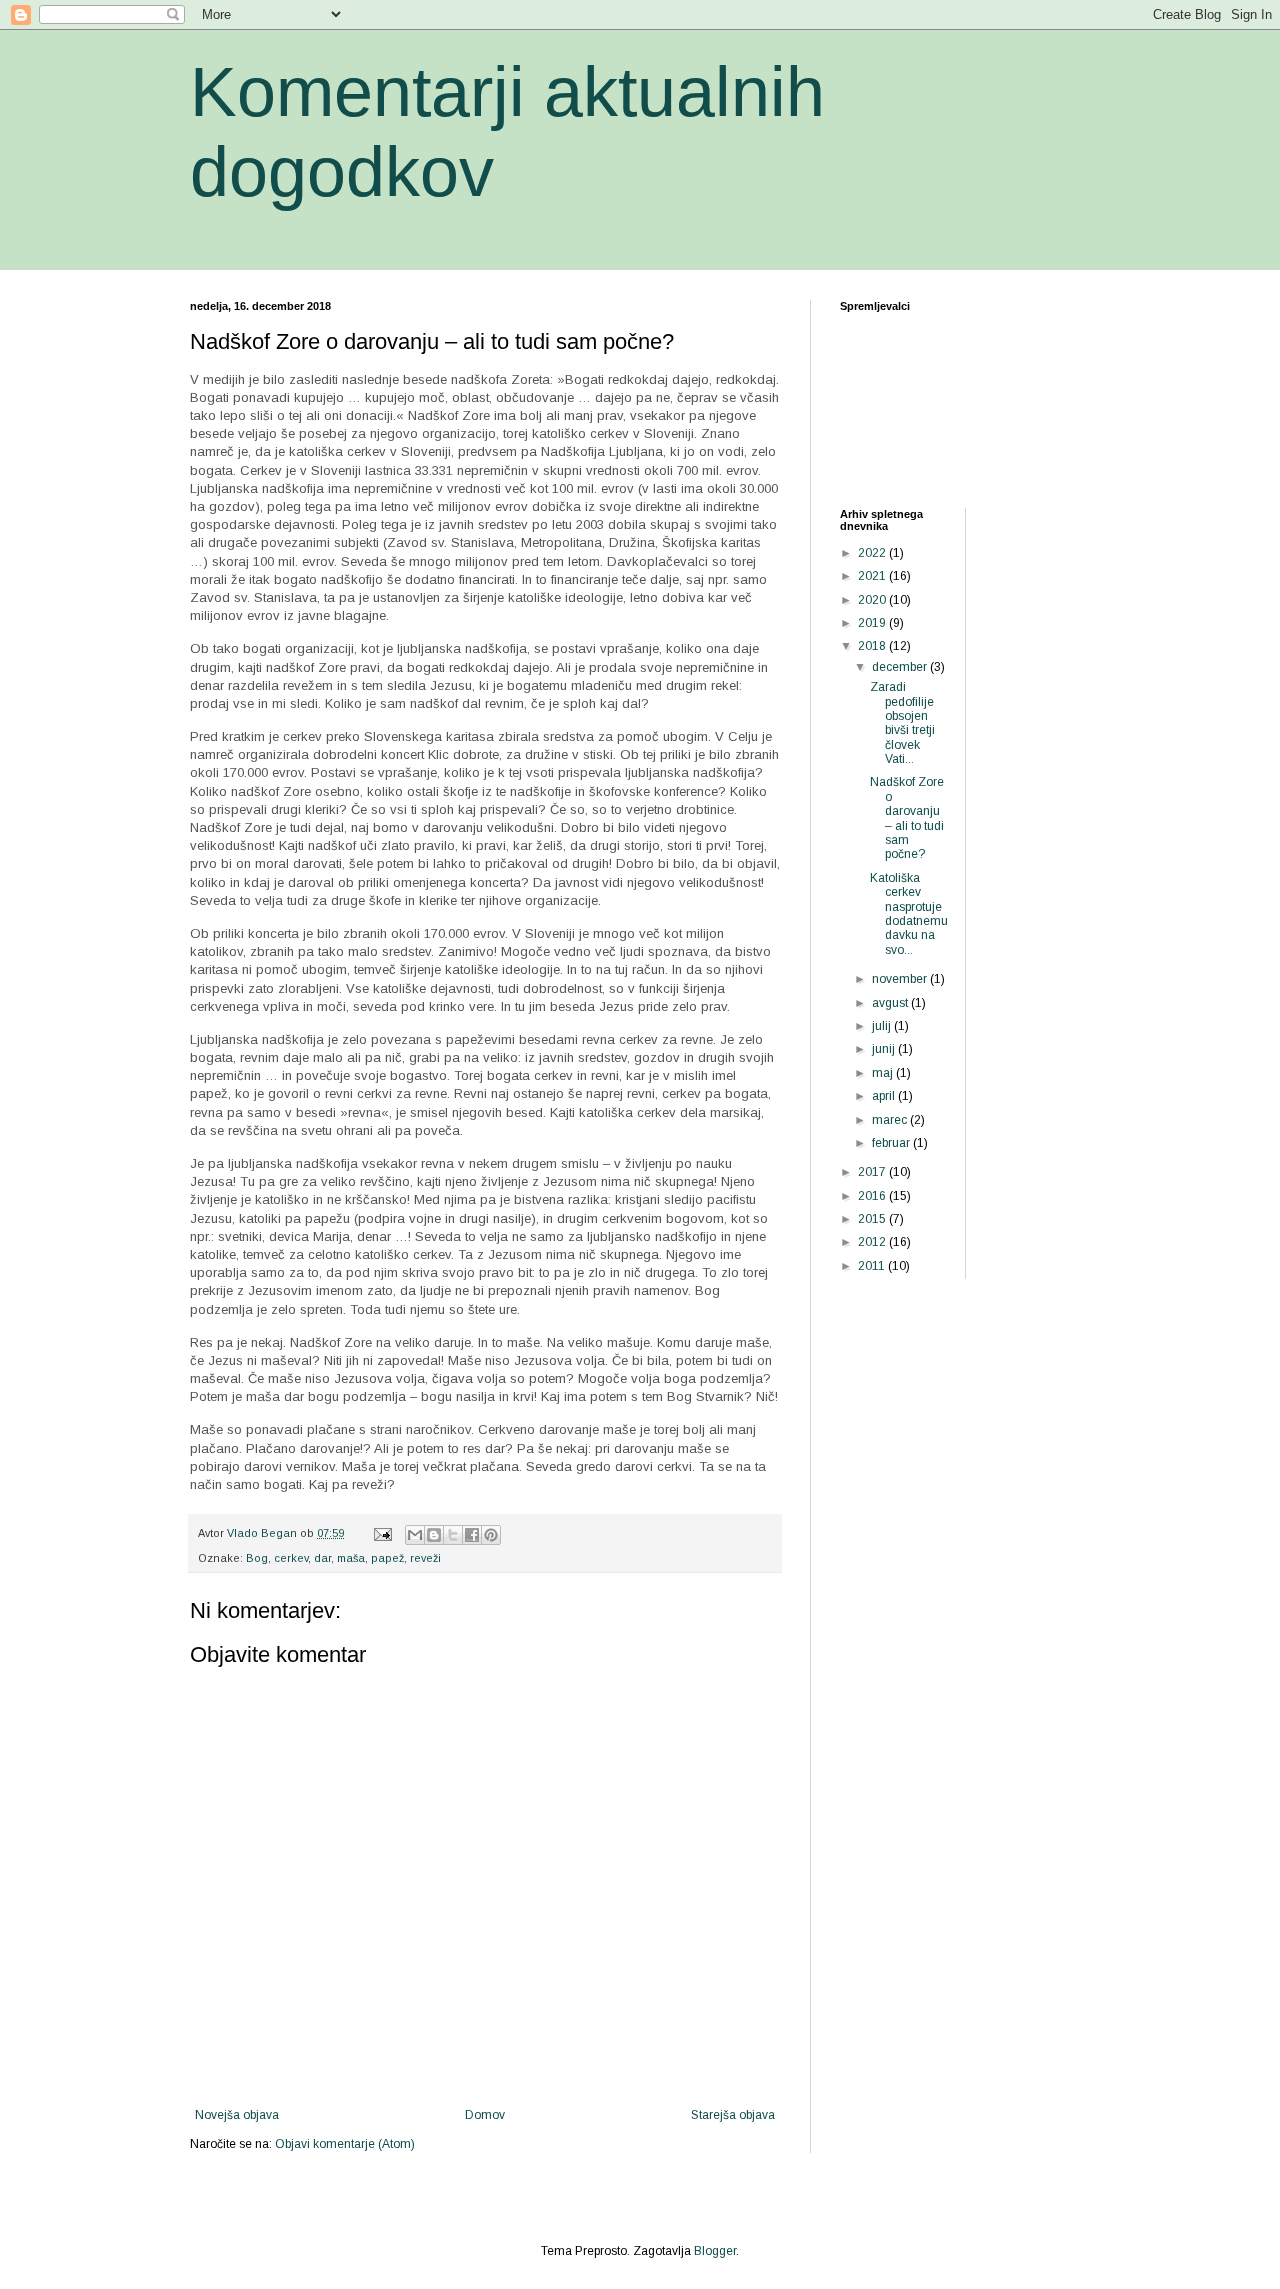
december (901, 667)
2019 (873, 623)
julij (883, 1026)
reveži (425, 1558)
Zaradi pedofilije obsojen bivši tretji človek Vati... (902, 723)
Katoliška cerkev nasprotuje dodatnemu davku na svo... (909, 914)
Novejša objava (237, 2115)
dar (322, 1558)
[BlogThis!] (434, 1535)
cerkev (291, 1558)
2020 (873, 600)
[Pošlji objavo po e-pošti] (415, 1535)
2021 (873, 576)
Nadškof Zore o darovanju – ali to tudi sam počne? (907, 818)
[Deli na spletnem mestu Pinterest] (491, 1535)
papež (387, 1558)
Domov (485, 2115)
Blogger (715, 2251)
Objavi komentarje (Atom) (345, 2144)
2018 (873, 646)
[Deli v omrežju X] (453, 1535)
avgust (891, 1003)
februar (892, 1143)
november (901, 979)
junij (885, 1049)
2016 (873, 1196)
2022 (873, 553)
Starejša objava (733, 2115)
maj (884, 1073)
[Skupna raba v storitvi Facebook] (472, 1535)
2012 (873, 1242)
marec (891, 1120)
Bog (257, 1558)
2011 (873, 1266)
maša (351, 1558)
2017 (873, 1172)
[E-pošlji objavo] (382, 1533)
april (885, 1096)
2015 (873, 1219)
